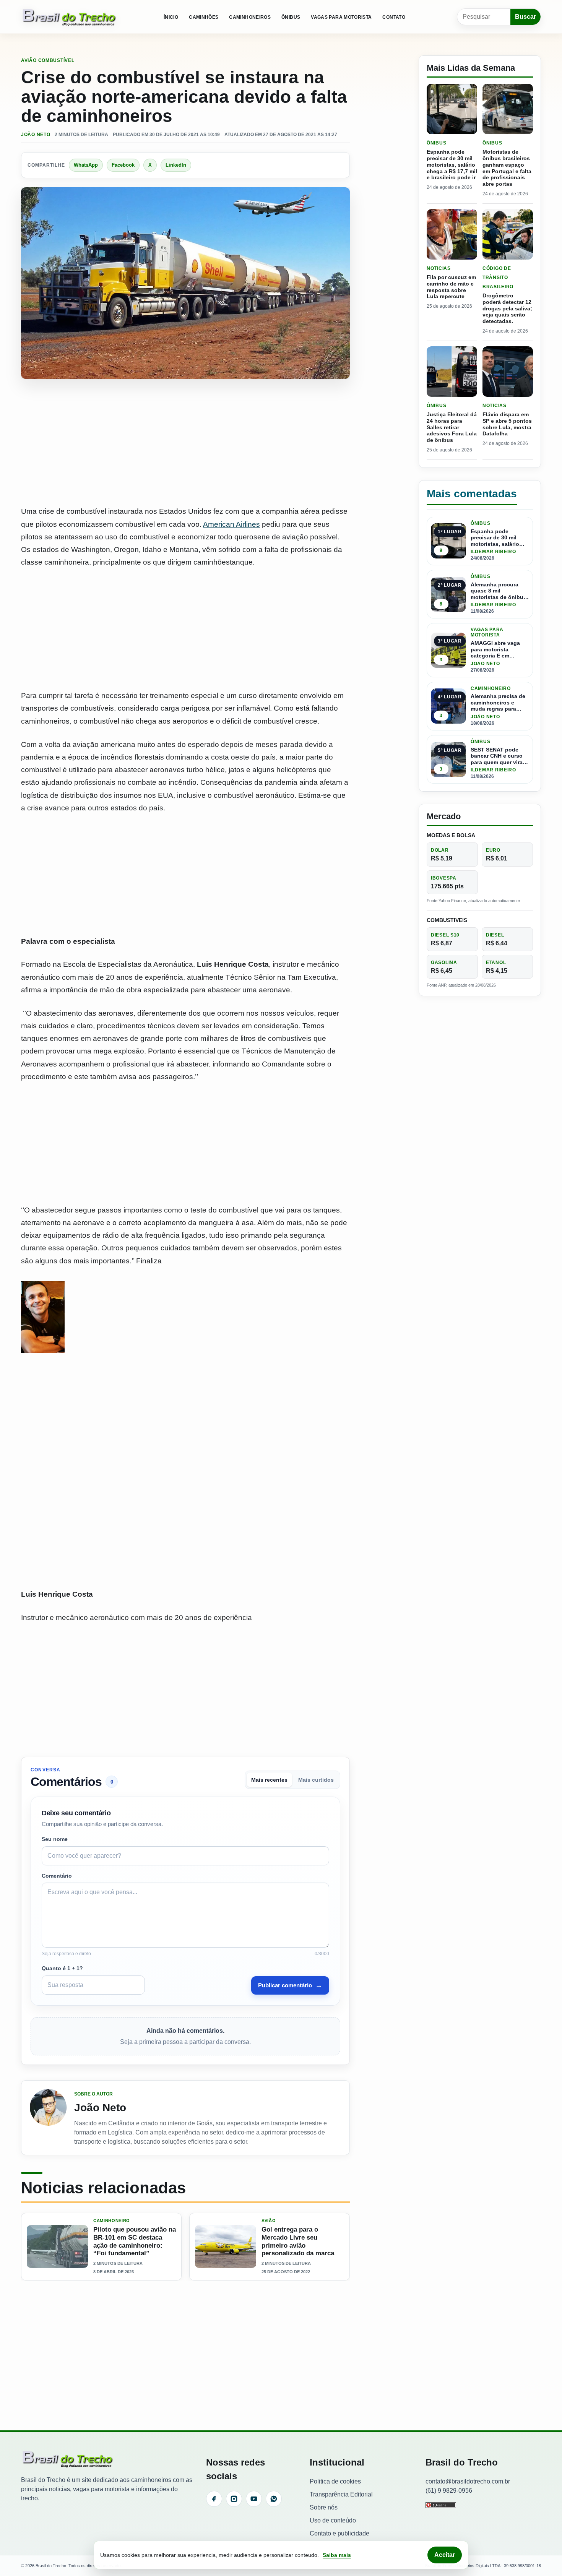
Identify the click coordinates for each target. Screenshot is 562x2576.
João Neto (36, 135)
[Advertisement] (185, 443)
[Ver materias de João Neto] (48, 2118)
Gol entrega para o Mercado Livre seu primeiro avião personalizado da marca (298, 2241)
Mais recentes (269, 1780)
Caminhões (204, 17)
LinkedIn (176, 165)
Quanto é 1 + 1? (62, 1968)
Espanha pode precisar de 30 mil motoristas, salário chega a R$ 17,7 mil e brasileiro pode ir (452, 165)
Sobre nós (324, 2507)
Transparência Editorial (341, 2494)
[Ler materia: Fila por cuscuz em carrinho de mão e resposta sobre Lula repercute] (452, 234)
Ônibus (291, 17)
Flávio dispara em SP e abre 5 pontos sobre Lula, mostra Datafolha (507, 424)
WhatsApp (86, 165)
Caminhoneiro (112, 2221)
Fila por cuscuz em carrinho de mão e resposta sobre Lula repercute (451, 287)
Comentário (57, 1876)
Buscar (525, 17)
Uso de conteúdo (333, 2520)
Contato (394, 17)
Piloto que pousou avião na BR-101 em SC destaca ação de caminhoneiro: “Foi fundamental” (135, 2241)
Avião (29, 60)
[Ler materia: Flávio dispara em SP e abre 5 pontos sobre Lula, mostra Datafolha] (508, 372)
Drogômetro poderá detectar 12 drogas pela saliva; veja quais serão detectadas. (507, 308)
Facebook (123, 165)
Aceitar (445, 2555)
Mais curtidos (316, 1780)
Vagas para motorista (341, 17)
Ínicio (171, 17)
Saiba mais (337, 2555)
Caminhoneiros (250, 17)
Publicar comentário (290, 1985)
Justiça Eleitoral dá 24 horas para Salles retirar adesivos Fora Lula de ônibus (452, 427)
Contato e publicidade (339, 2533)
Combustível (56, 60)
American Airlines (231, 524)
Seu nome (55, 1839)
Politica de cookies (335, 2481)
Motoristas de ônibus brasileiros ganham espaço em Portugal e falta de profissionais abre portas (507, 168)
